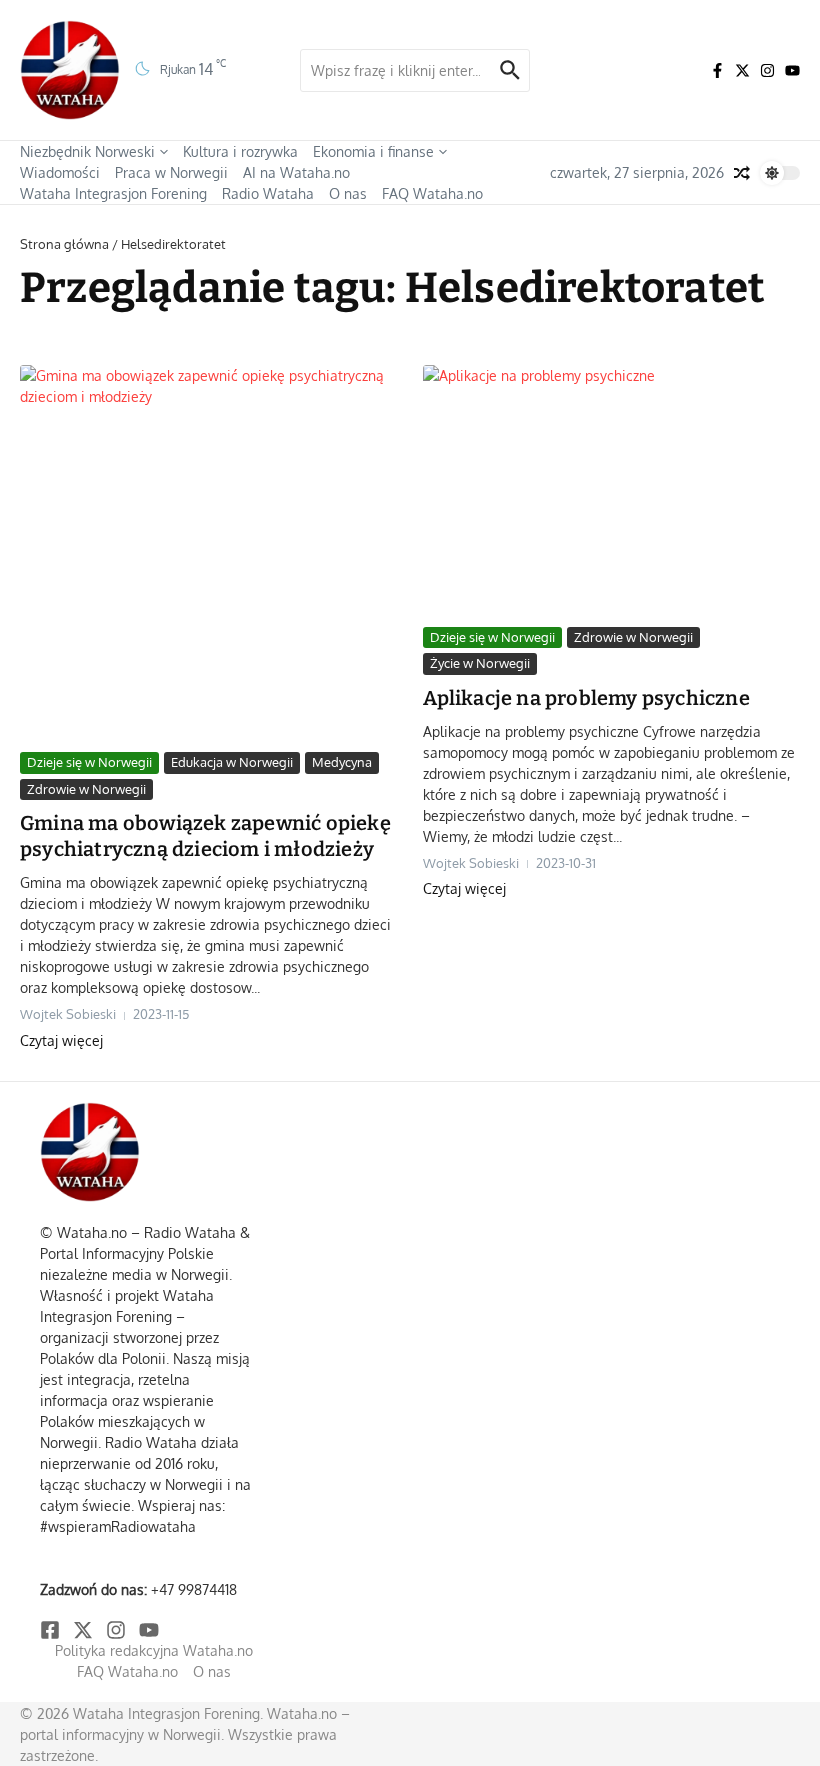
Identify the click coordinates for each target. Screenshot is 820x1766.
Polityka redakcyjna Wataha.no (154, 1650)
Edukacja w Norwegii (232, 762)
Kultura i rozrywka (240, 151)
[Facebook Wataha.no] (717, 70)
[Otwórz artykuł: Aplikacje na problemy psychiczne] (612, 491)
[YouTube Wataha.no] (792, 70)
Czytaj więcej (61, 1040)
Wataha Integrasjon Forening (113, 193)
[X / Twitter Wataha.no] (742, 70)
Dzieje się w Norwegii (89, 762)
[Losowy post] (742, 173)
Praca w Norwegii (171, 172)
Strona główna (64, 244)
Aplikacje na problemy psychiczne (586, 698)
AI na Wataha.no (296, 172)
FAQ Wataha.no (432, 193)
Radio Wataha (268, 193)
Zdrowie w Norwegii (86, 789)
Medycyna (342, 762)
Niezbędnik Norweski (87, 151)
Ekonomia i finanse (373, 151)
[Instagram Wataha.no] (767, 70)
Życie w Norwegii (480, 663)
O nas (348, 193)
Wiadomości (60, 172)
